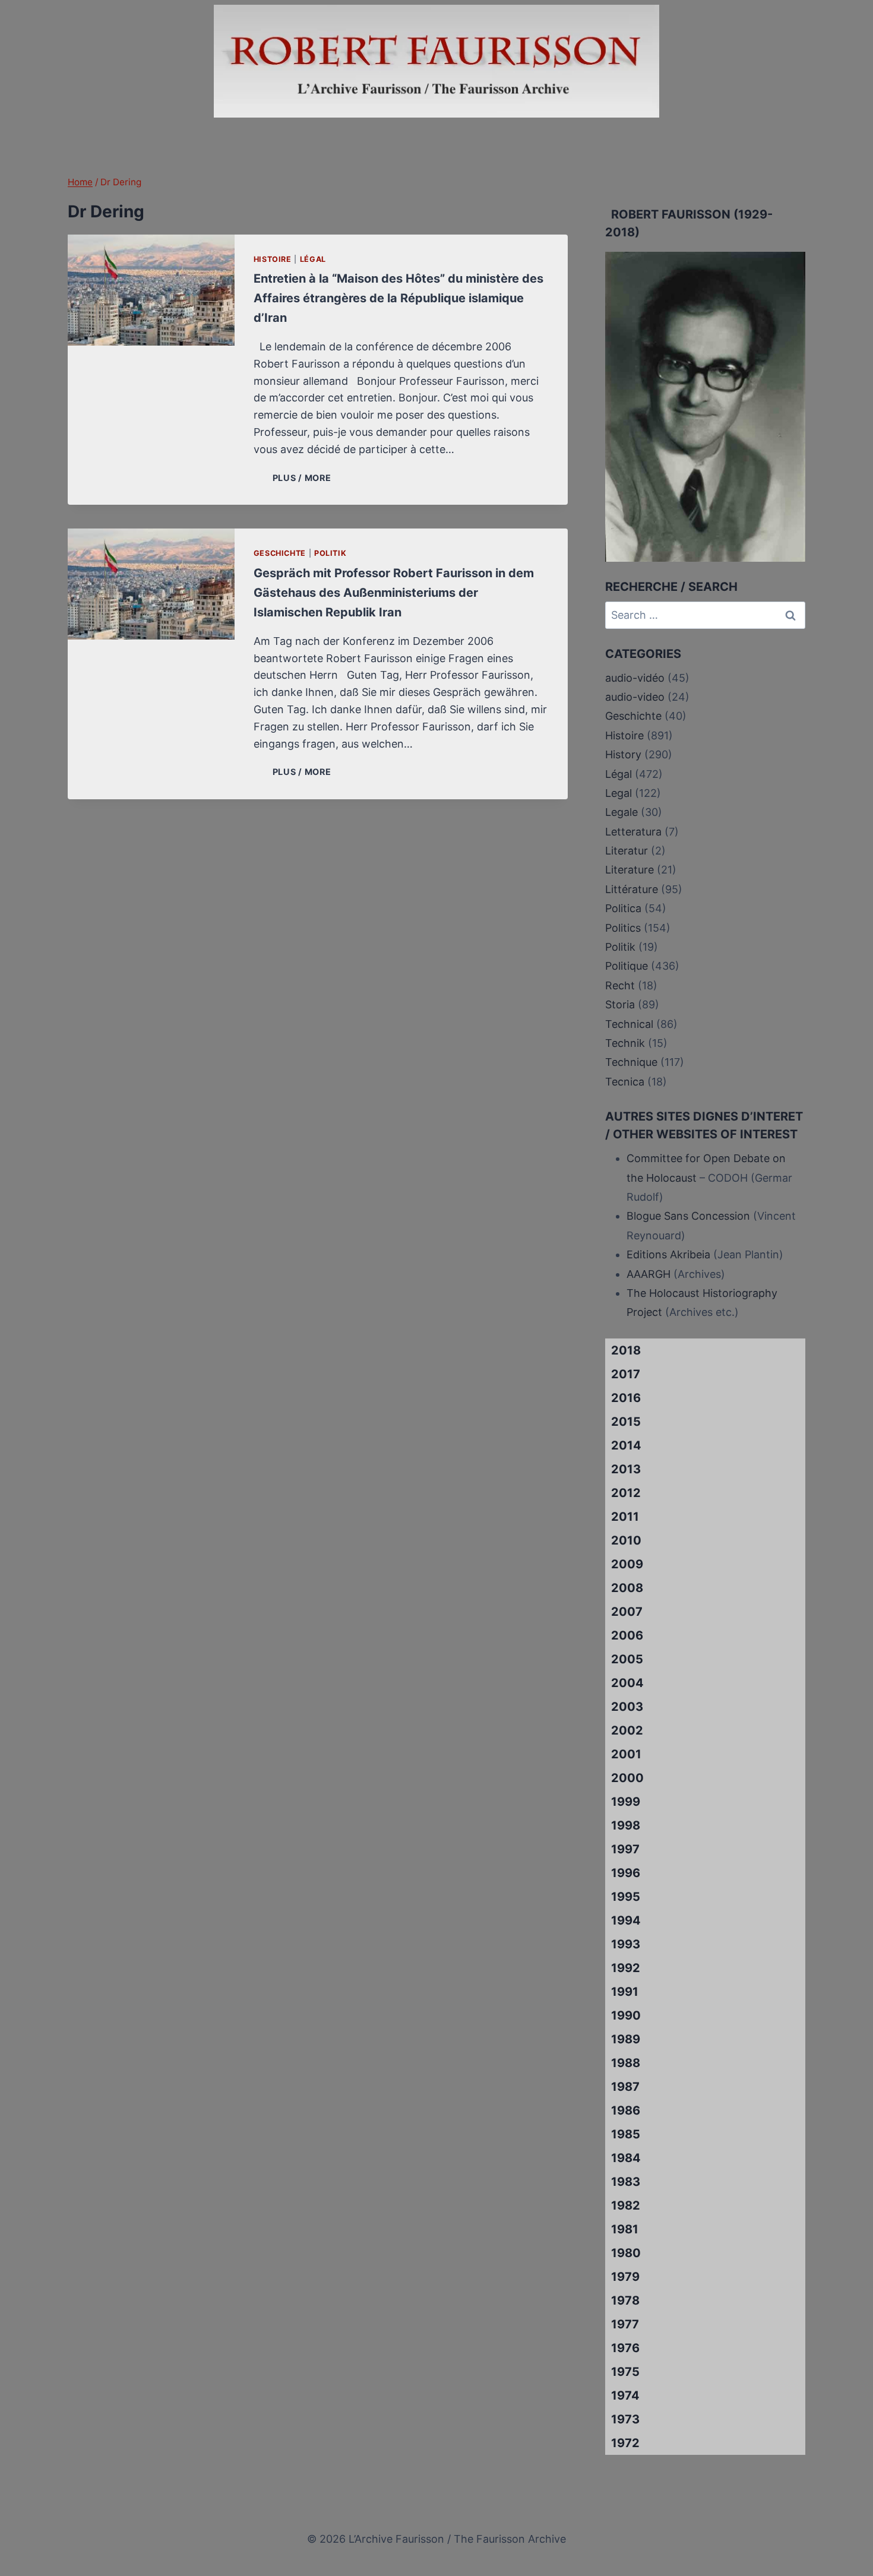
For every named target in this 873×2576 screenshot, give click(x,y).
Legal (619, 793)
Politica (623, 908)
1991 (625, 1992)
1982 (626, 2205)
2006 (627, 1635)
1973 (625, 2419)
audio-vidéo (635, 678)
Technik (625, 1043)
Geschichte (280, 553)
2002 (627, 1730)
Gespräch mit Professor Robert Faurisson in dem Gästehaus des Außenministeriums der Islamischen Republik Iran (394, 593)
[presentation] (151, 290)
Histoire (273, 259)
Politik (330, 553)
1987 (625, 2087)
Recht (620, 985)
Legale (621, 812)
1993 (626, 1944)
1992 (626, 1968)
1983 (626, 2182)
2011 (625, 1517)
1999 (626, 1802)
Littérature (632, 889)
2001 (626, 1754)
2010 (626, 1540)
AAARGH (649, 1274)
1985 (626, 2134)
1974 (625, 2395)
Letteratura (633, 832)
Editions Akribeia (668, 1254)
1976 (625, 2348)
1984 (626, 2158)
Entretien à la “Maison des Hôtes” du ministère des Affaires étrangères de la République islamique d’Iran (398, 298)
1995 (626, 1897)
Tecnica (625, 1082)
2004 (627, 1683)
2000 (627, 1778)
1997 (625, 1849)
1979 (625, 2277)
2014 (626, 1445)
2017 (626, 1374)
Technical (629, 1024)
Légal (313, 259)
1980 (626, 2253)
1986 (626, 2110)
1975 (625, 2372)
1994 (626, 1920)
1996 (626, 1873)
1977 (625, 2324)
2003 (627, 1707)
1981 (625, 2229)
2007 (627, 1612)
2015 (626, 1422)
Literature (630, 870)
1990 (626, 2015)
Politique (627, 966)
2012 (626, 1493)
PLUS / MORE (304, 478)
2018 (626, 1350)
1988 (626, 2063)
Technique (631, 1062)
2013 (626, 1469)
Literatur (627, 851)
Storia (620, 1004)
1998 (626, 1825)
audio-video (635, 697)
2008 (627, 1588)
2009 (627, 1564)
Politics (623, 928)
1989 (626, 2039)
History (623, 754)
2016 (626, 1398)
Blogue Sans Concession (688, 1216)
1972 (625, 2443)
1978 (625, 2300)
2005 (627, 1659)
